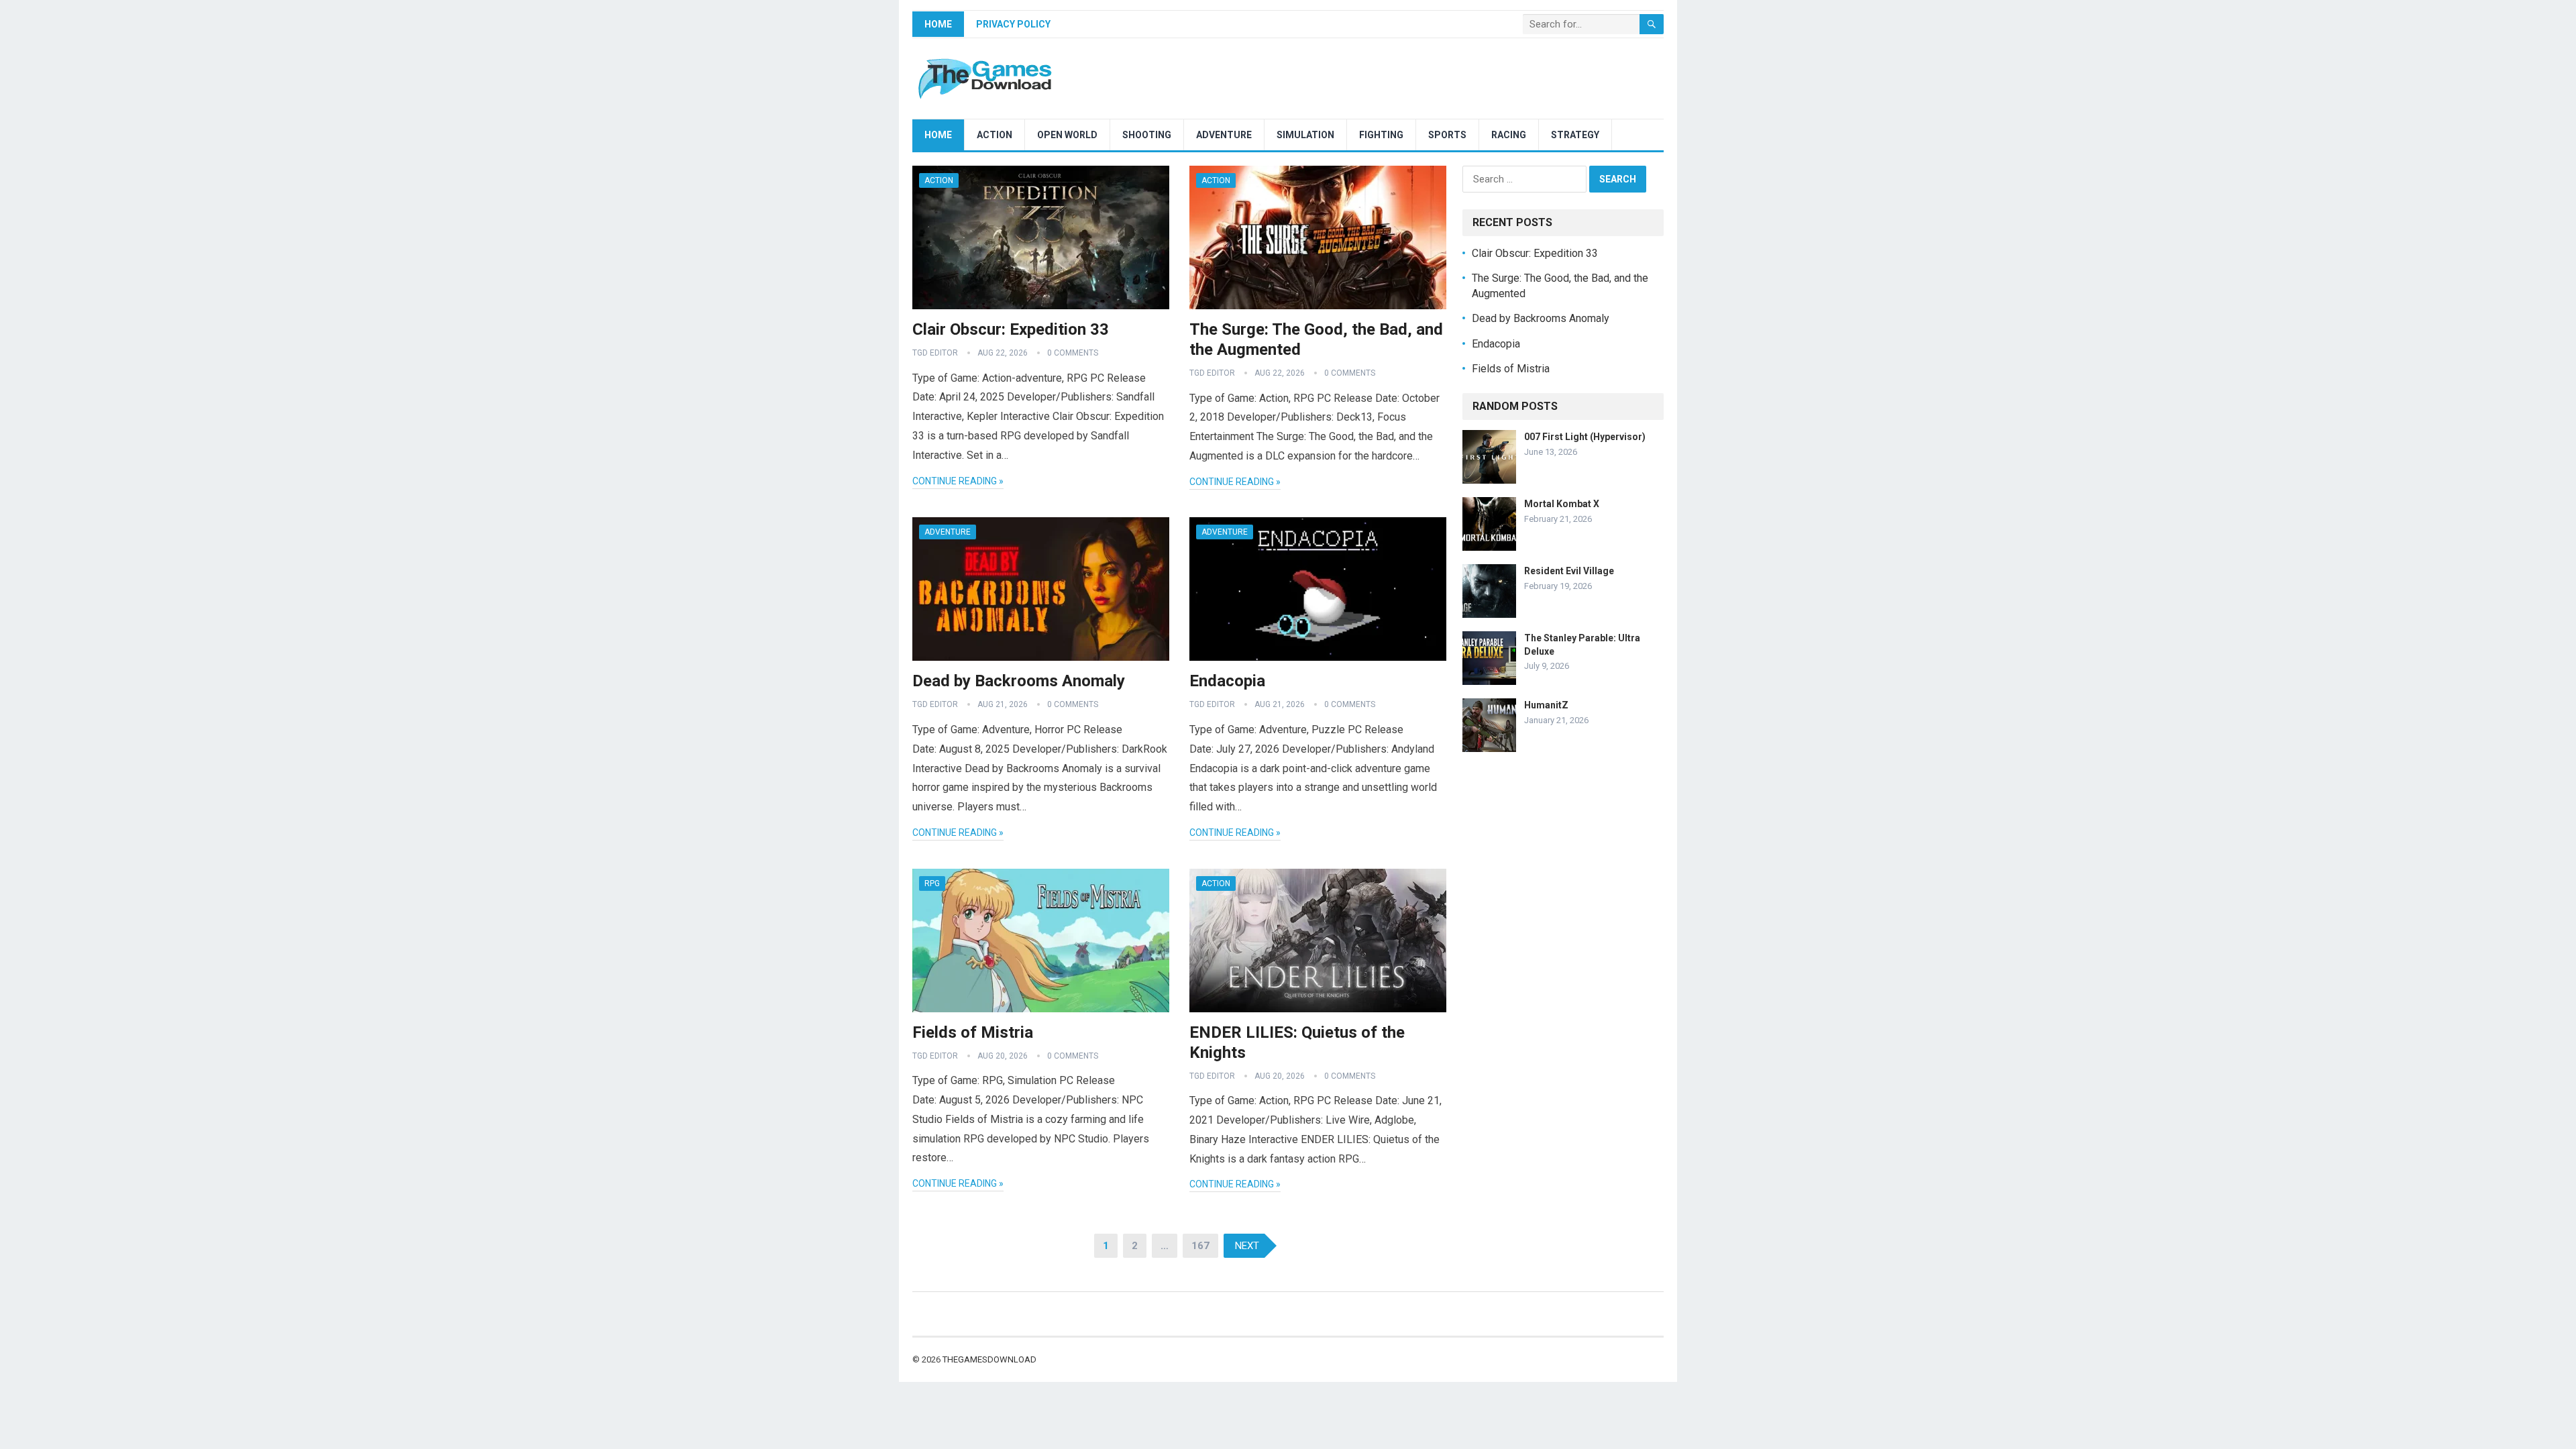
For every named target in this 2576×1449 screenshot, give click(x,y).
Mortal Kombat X (1562, 504)
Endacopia (1227, 681)
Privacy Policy (1013, 24)
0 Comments (1073, 353)
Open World (1067, 135)
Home (938, 24)
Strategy (1575, 135)
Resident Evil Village (1569, 571)
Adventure (1224, 135)
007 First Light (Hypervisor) (1585, 437)
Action (995, 135)
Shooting (1147, 135)
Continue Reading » (958, 481)
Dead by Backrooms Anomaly (1019, 681)
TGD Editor (935, 353)
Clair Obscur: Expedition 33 (1011, 329)
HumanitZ (1546, 705)
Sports (1447, 135)
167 (1200, 1246)
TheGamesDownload (989, 1359)
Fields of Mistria (973, 1032)
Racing (1509, 135)
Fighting (1381, 135)
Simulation (1305, 135)
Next (1247, 1246)
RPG (932, 883)
